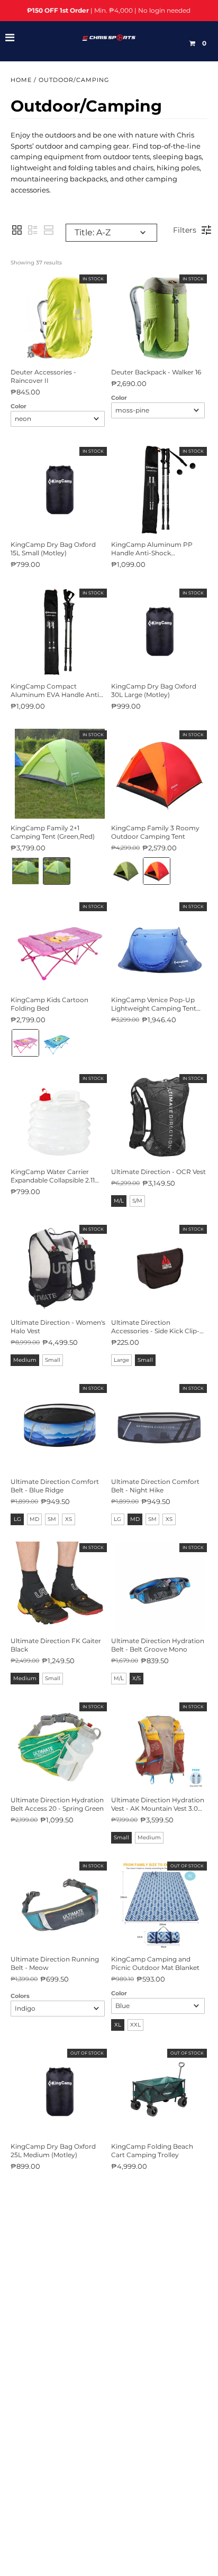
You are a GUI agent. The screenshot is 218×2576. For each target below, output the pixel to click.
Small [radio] (53, 1360)
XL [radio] (118, 2025)
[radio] (25, 871)
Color (19, 406)
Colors (20, 1996)
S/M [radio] (137, 1201)
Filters (185, 230)
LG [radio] (17, 1519)
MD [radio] (34, 1519)
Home (21, 80)
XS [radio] (69, 1519)
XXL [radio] (135, 2025)
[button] (17, 230)
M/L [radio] (119, 1201)
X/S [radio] (137, 1678)
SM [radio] (52, 1519)
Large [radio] (121, 1360)
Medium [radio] (25, 1360)
